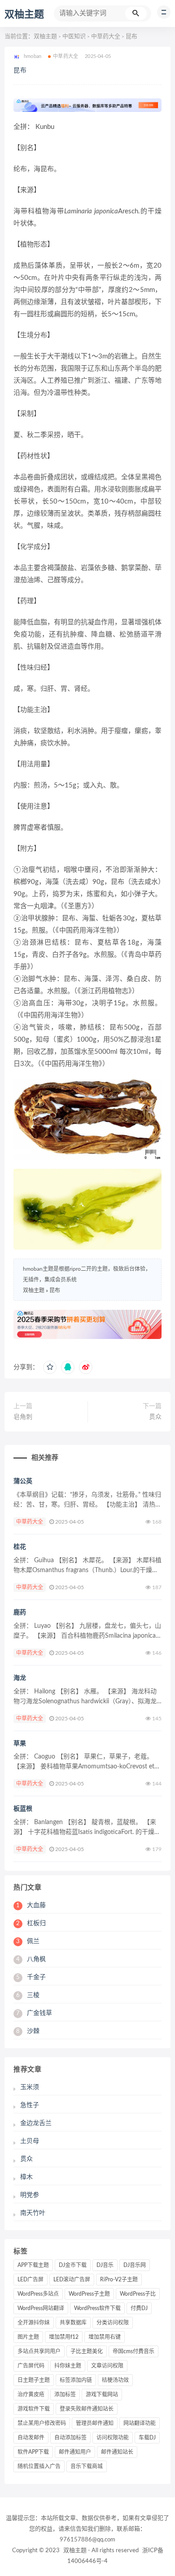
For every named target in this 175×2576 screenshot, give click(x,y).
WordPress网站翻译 (41, 2308)
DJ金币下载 (73, 2265)
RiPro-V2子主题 (119, 2280)
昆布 (20, 71)
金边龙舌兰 (36, 2123)
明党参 (30, 2195)
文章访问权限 (107, 2366)
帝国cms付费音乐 (133, 2351)
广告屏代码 (31, 2366)
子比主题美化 (87, 2351)
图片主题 (28, 2337)
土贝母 (30, 2141)
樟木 (26, 2177)
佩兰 (28, 1941)
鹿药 (20, 1613)
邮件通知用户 (75, 2452)
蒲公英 (23, 1481)
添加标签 (65, 2395)
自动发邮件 (31, 2438)
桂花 (20, 1547)
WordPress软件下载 (97, 2308)
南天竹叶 (33, 2213)
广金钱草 (34, 2013)
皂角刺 (23, 1417)
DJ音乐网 (135, 2265)
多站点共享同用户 (39, 2351)
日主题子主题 (34, 2380)
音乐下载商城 (87, 2466)
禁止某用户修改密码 (42, 2423)
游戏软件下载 (34, 2409)
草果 (20, 1744)
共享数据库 (73, 2323)
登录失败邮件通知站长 (87, 2409)
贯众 (155, 1417)
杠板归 (31, 1923)
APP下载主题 (33, 2265)
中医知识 (74, 37)
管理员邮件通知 (95, 2423)
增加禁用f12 (64, 2337)
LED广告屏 (31, 2280)
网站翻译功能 (140, 2423)
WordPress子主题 (89, 2294)
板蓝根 (23, 1809)
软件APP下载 (33, 2452)
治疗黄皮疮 (31, 2395)
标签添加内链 (76, 2380)
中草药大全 (106, 37)
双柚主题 (24, 14)
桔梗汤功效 (115, 2380)
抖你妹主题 (68, 2366)
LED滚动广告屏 (72, 2280)
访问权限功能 (113, 2438)
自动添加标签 (70, 2438)
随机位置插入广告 (39, 2466)
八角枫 (31, 1959)
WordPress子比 (138, 2294)
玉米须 (30, 2087)
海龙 (20, 1678)
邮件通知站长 (117, 2452)
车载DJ (147, 2438)
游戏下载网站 (102, 2395)
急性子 (30, 2105)
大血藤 (31, 1905)
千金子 (31, 1977)
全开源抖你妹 (34, 2323)
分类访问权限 (113, 2323)
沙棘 (28, 2031)
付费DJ (139, 2308)
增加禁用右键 (105, 2337)
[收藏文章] (50, 1367)
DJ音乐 (105, 2265)
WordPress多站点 (38, 2294)
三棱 (28, 1995)
